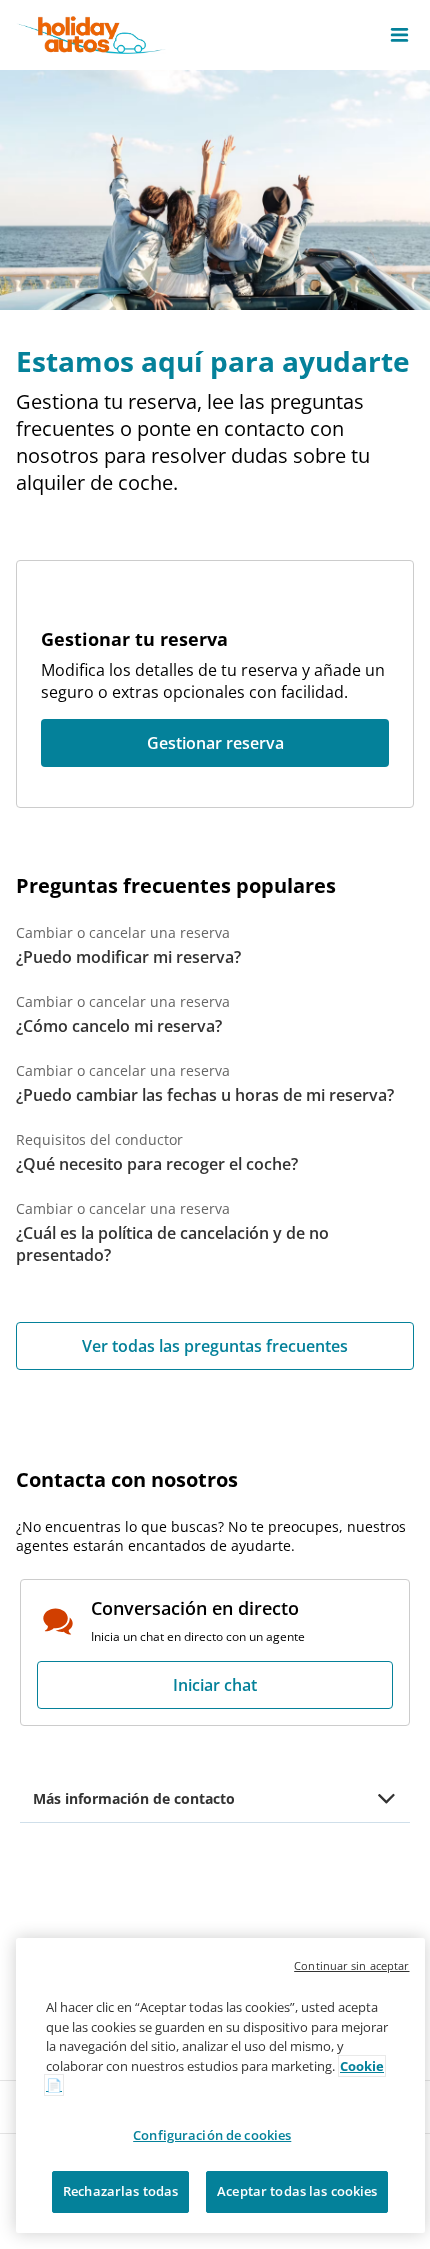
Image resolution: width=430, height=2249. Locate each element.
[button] (399, 35)
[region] (220, 2085)
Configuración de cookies (212, 2135)
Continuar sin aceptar (351, 1965)
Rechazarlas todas (120, 2191)
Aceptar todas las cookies (297, 2191)
